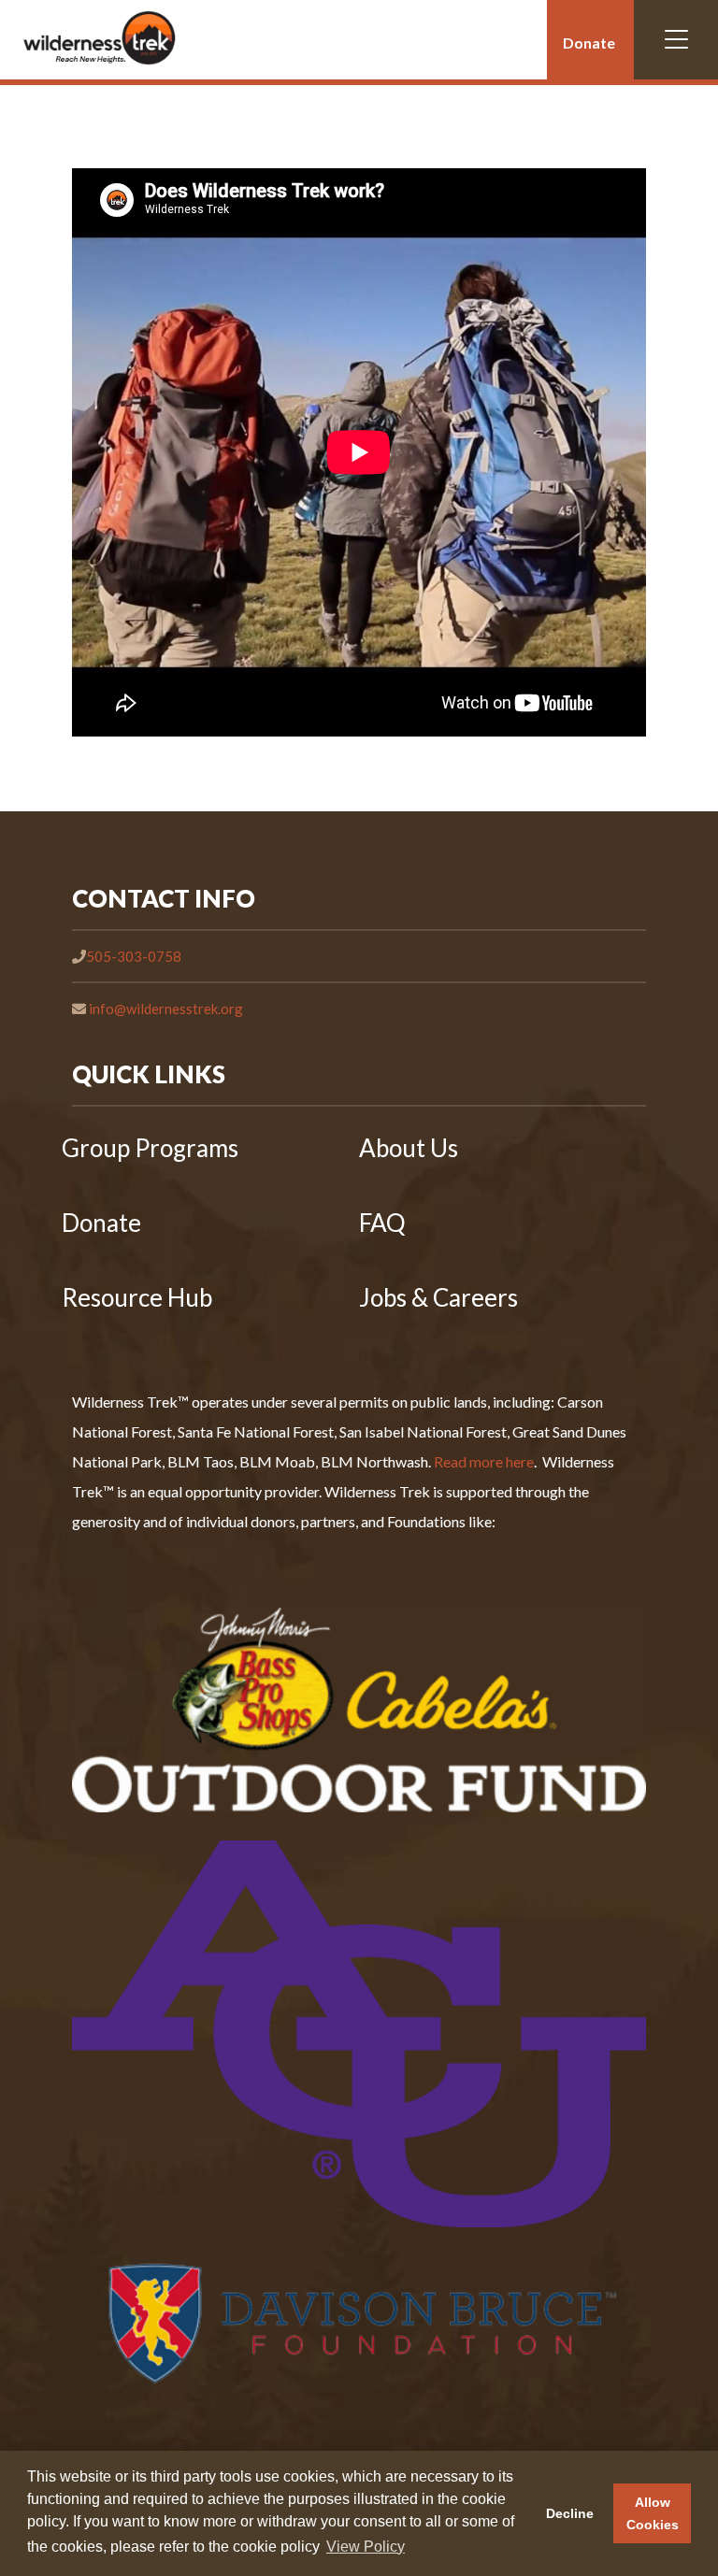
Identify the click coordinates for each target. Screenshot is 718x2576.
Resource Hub (137, 1297)
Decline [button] (570, 2513)
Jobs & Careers (438, 1297)
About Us (409, 1148)
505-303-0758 (134, 956)
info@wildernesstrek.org (166, 1009)
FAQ (382, 1223)
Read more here (484, 1461)
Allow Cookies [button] (653, 2513)
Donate (589, 43)
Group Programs (150, 1148)
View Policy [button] (366, 2547)
